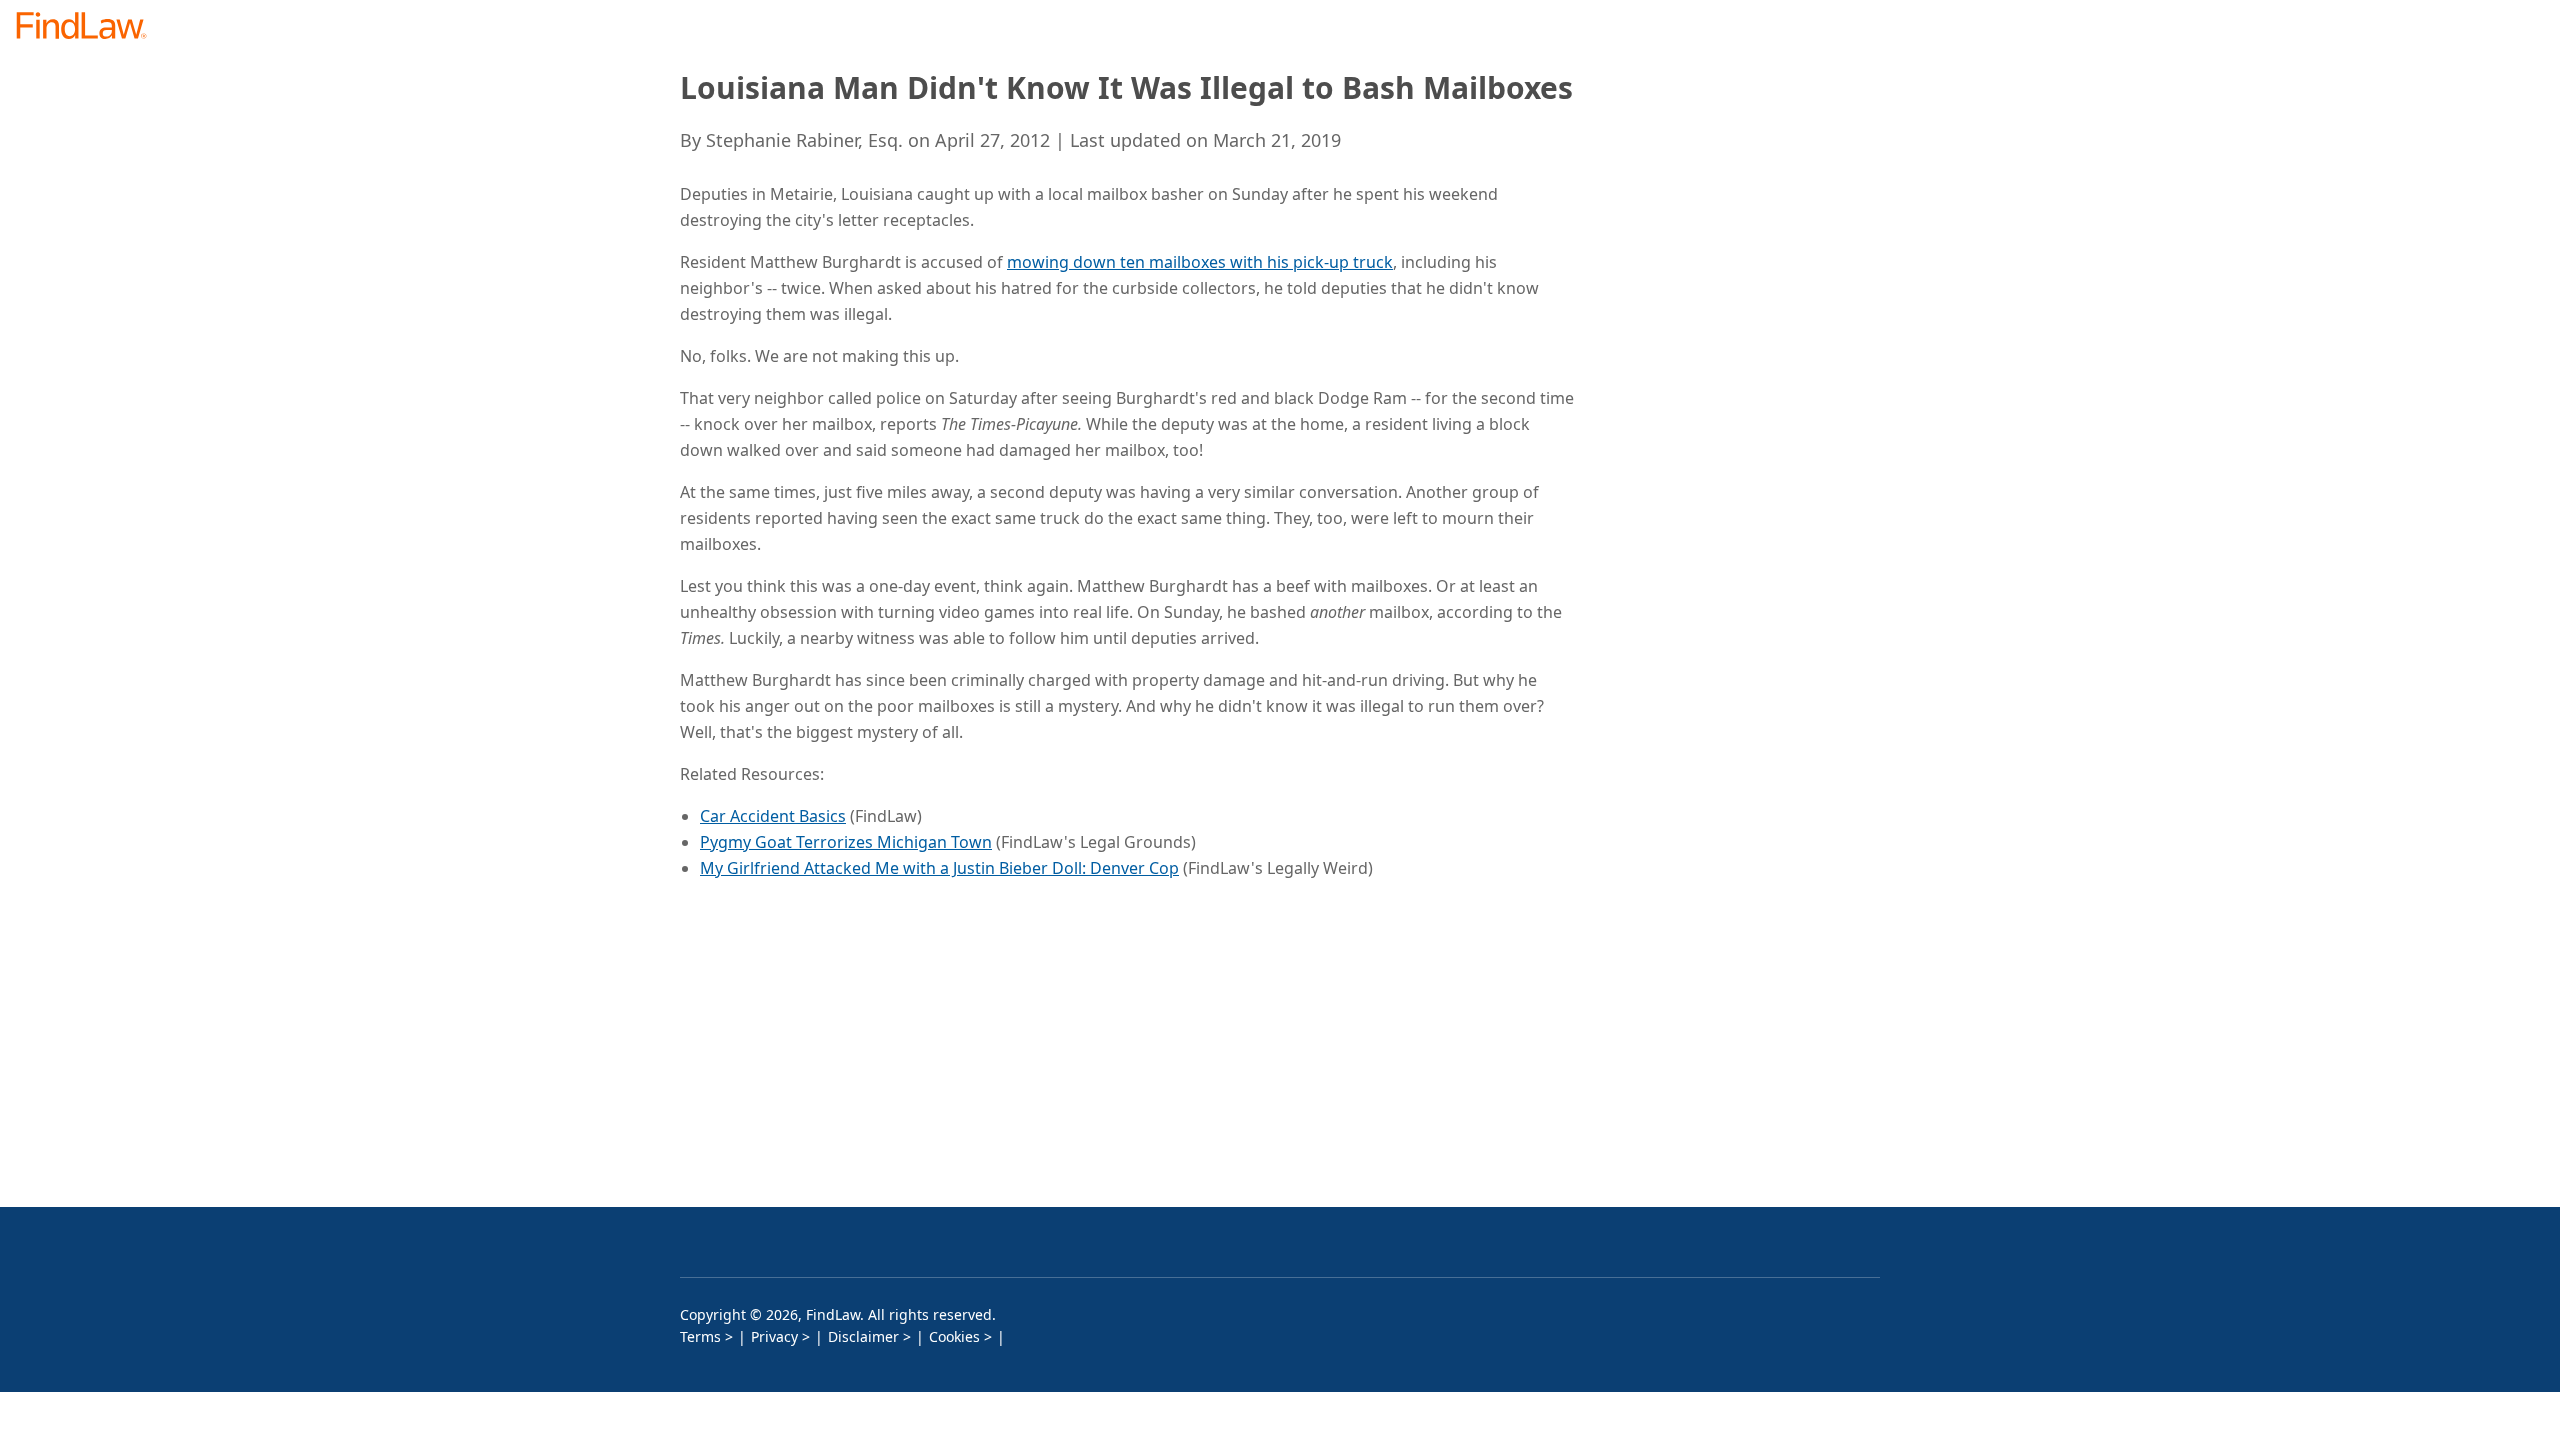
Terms (700, 1336)
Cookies (954, 1336)
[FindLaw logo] (89, 27)
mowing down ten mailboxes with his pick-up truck (1200, 262)
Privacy (774, 1336)
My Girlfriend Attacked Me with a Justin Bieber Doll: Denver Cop (939, 868)
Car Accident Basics (773, 816)
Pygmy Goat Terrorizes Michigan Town (846, 842)
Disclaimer (863, 1336)
